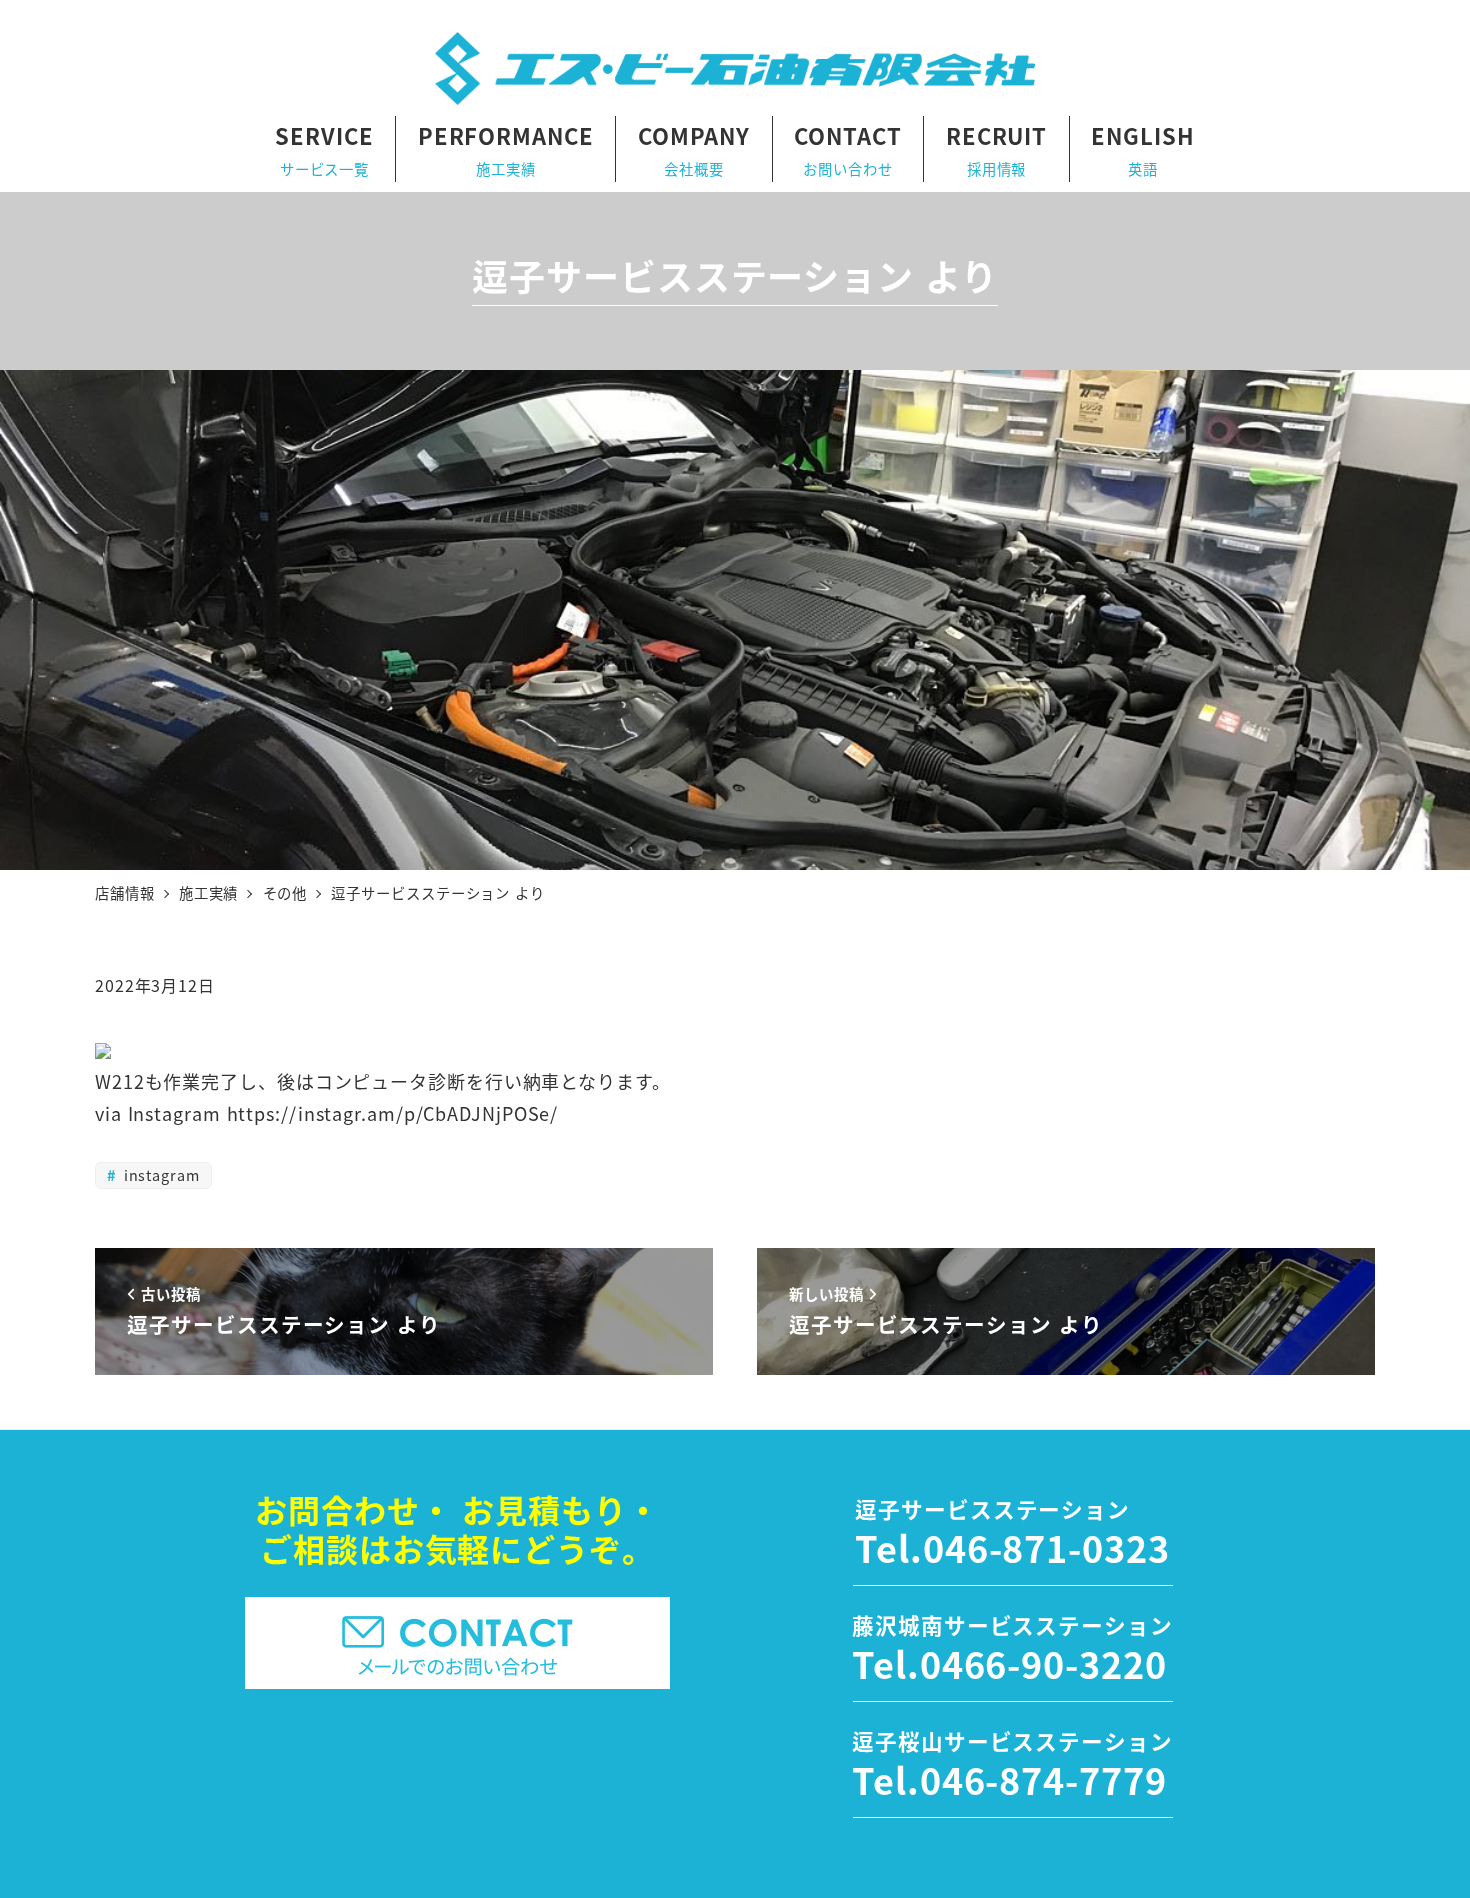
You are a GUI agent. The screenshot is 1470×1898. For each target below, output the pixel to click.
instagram (159, 1174)
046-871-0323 (1046, 1547)
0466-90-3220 (1043, 1663)
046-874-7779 (1043, 1779)
